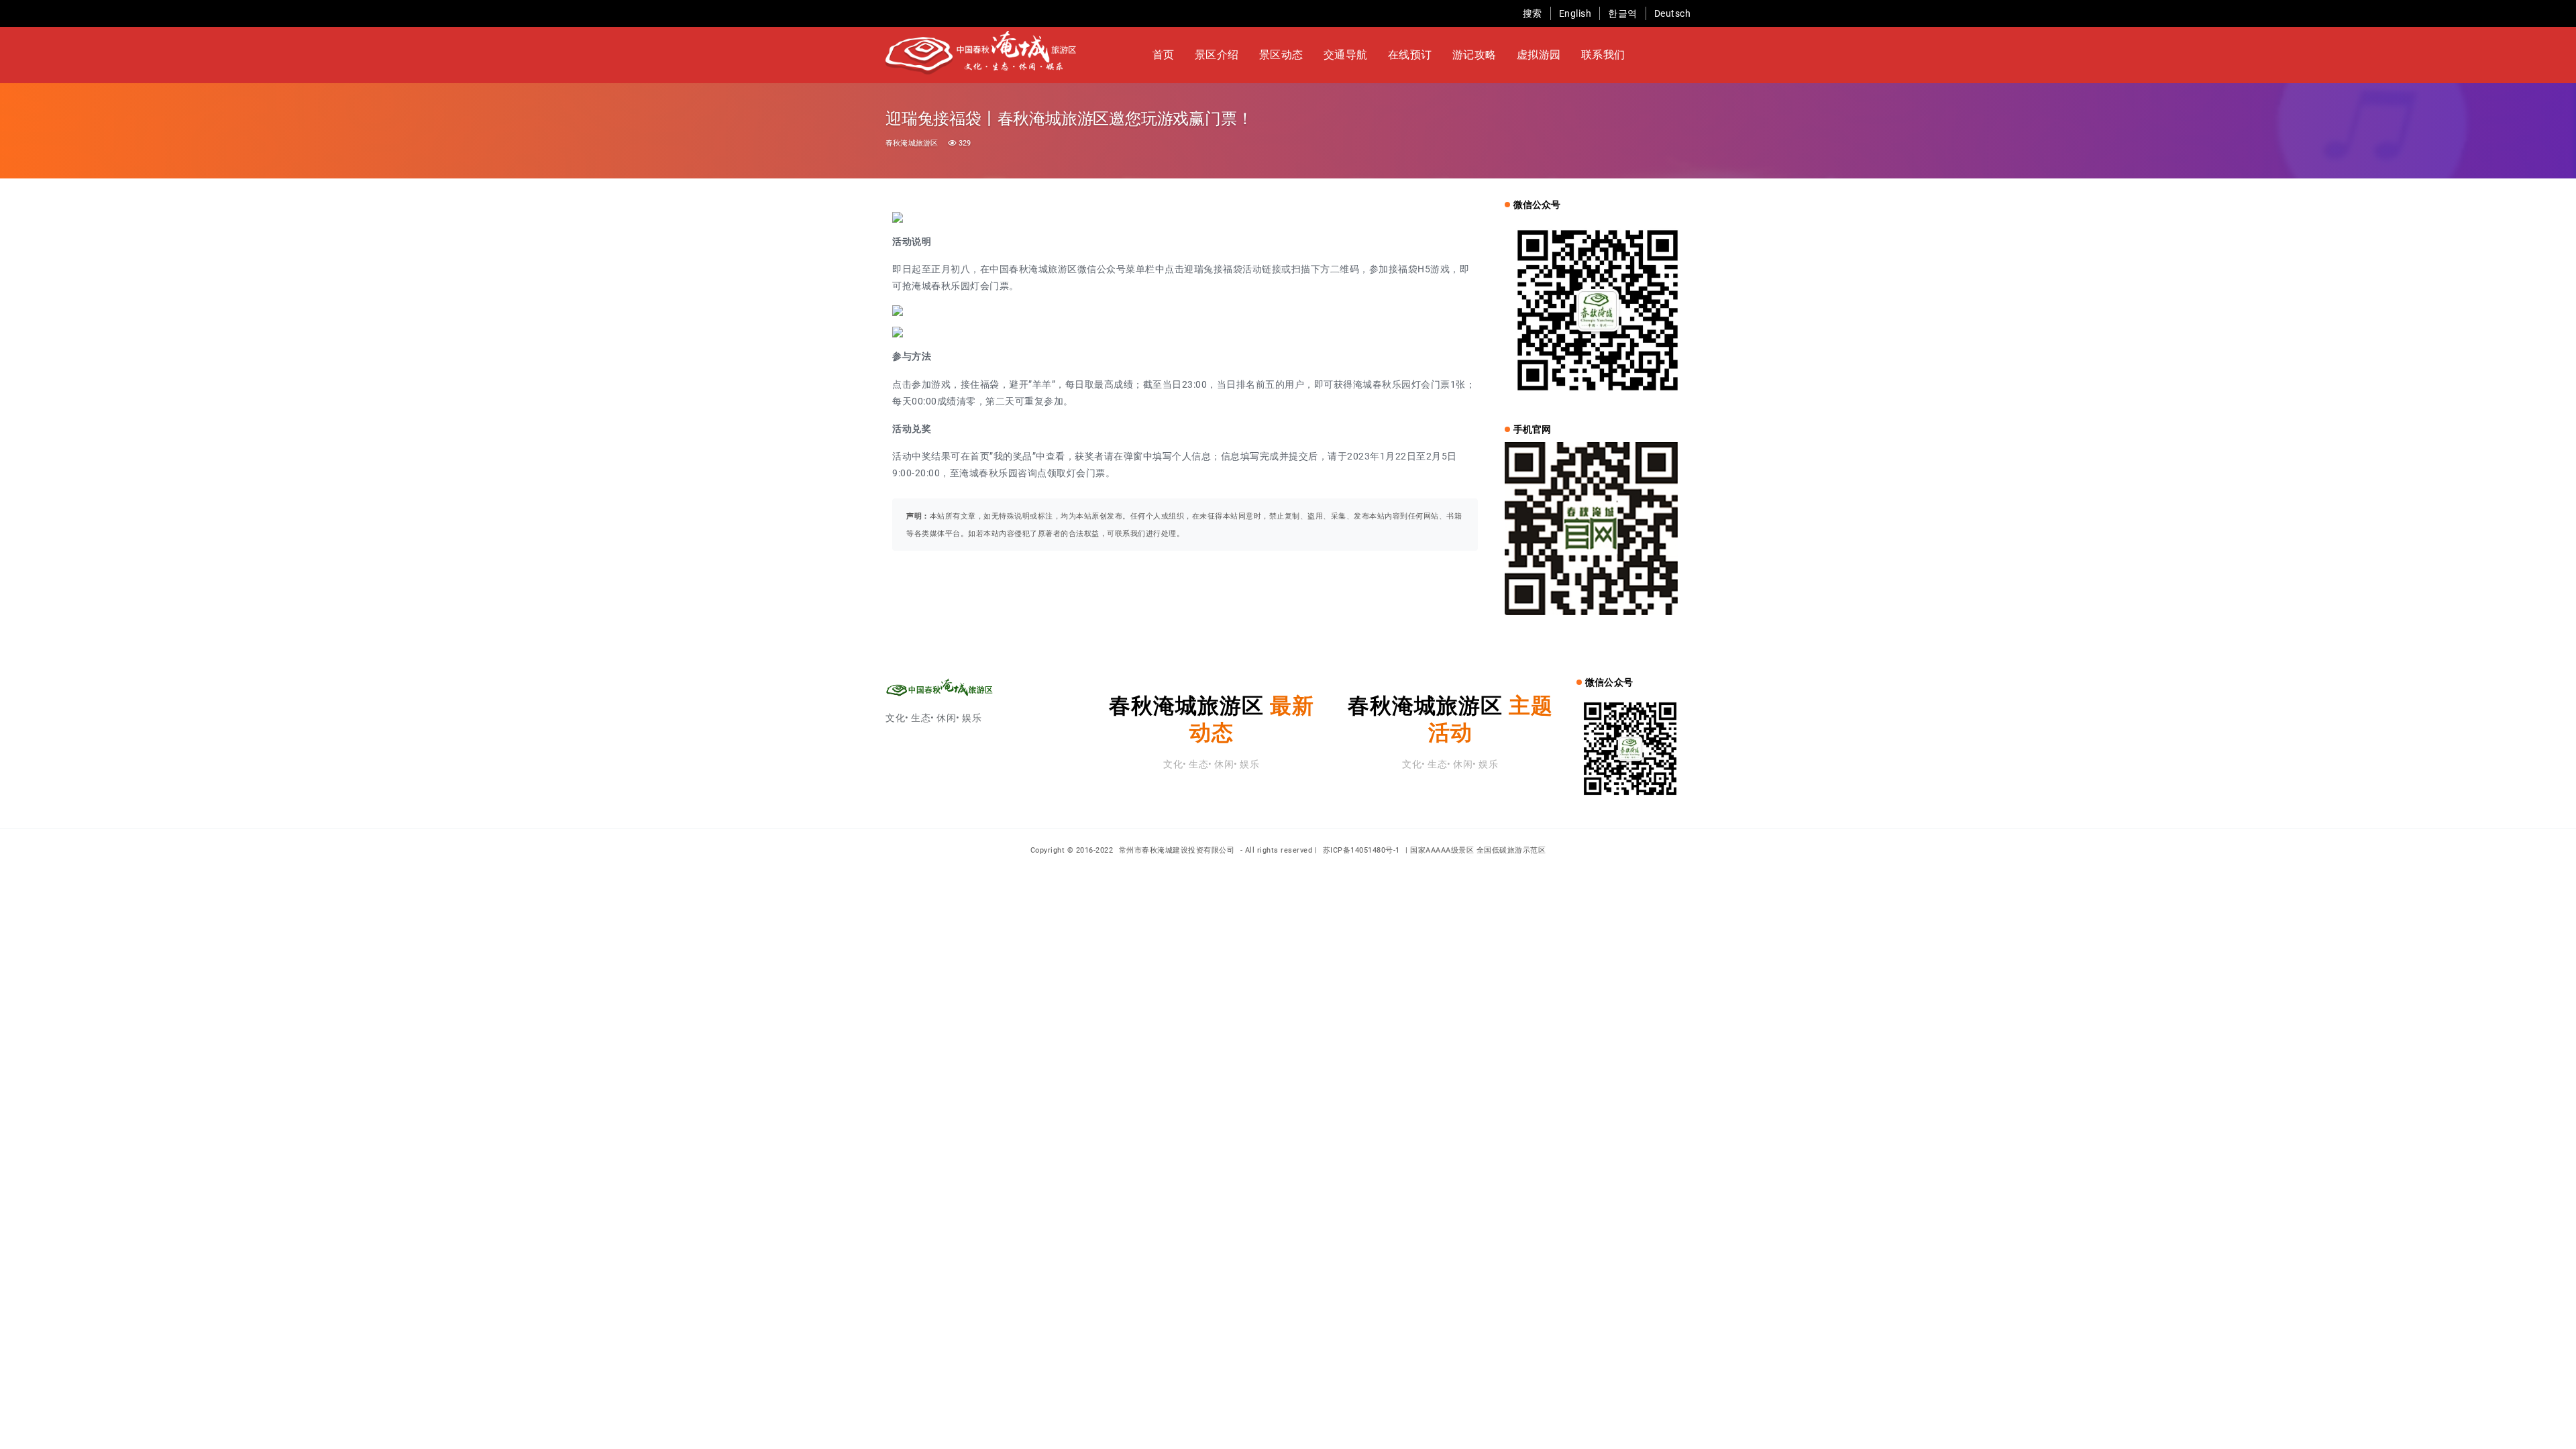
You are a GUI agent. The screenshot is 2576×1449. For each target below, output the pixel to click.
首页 (1164, 55)
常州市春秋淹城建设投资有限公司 (1178, 850)
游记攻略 (1474, 55)
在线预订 (1410, 55)
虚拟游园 (1539, 55)
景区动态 (1281, 55)
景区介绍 (1217, 55)
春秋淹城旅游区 (912, 143)
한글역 (1623, 13)
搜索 (1533, 13)
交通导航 (1346, 55)
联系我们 (1603, 55)
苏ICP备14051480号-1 (1361, 850)
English (1575, 13)
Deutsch (1673, 13)
